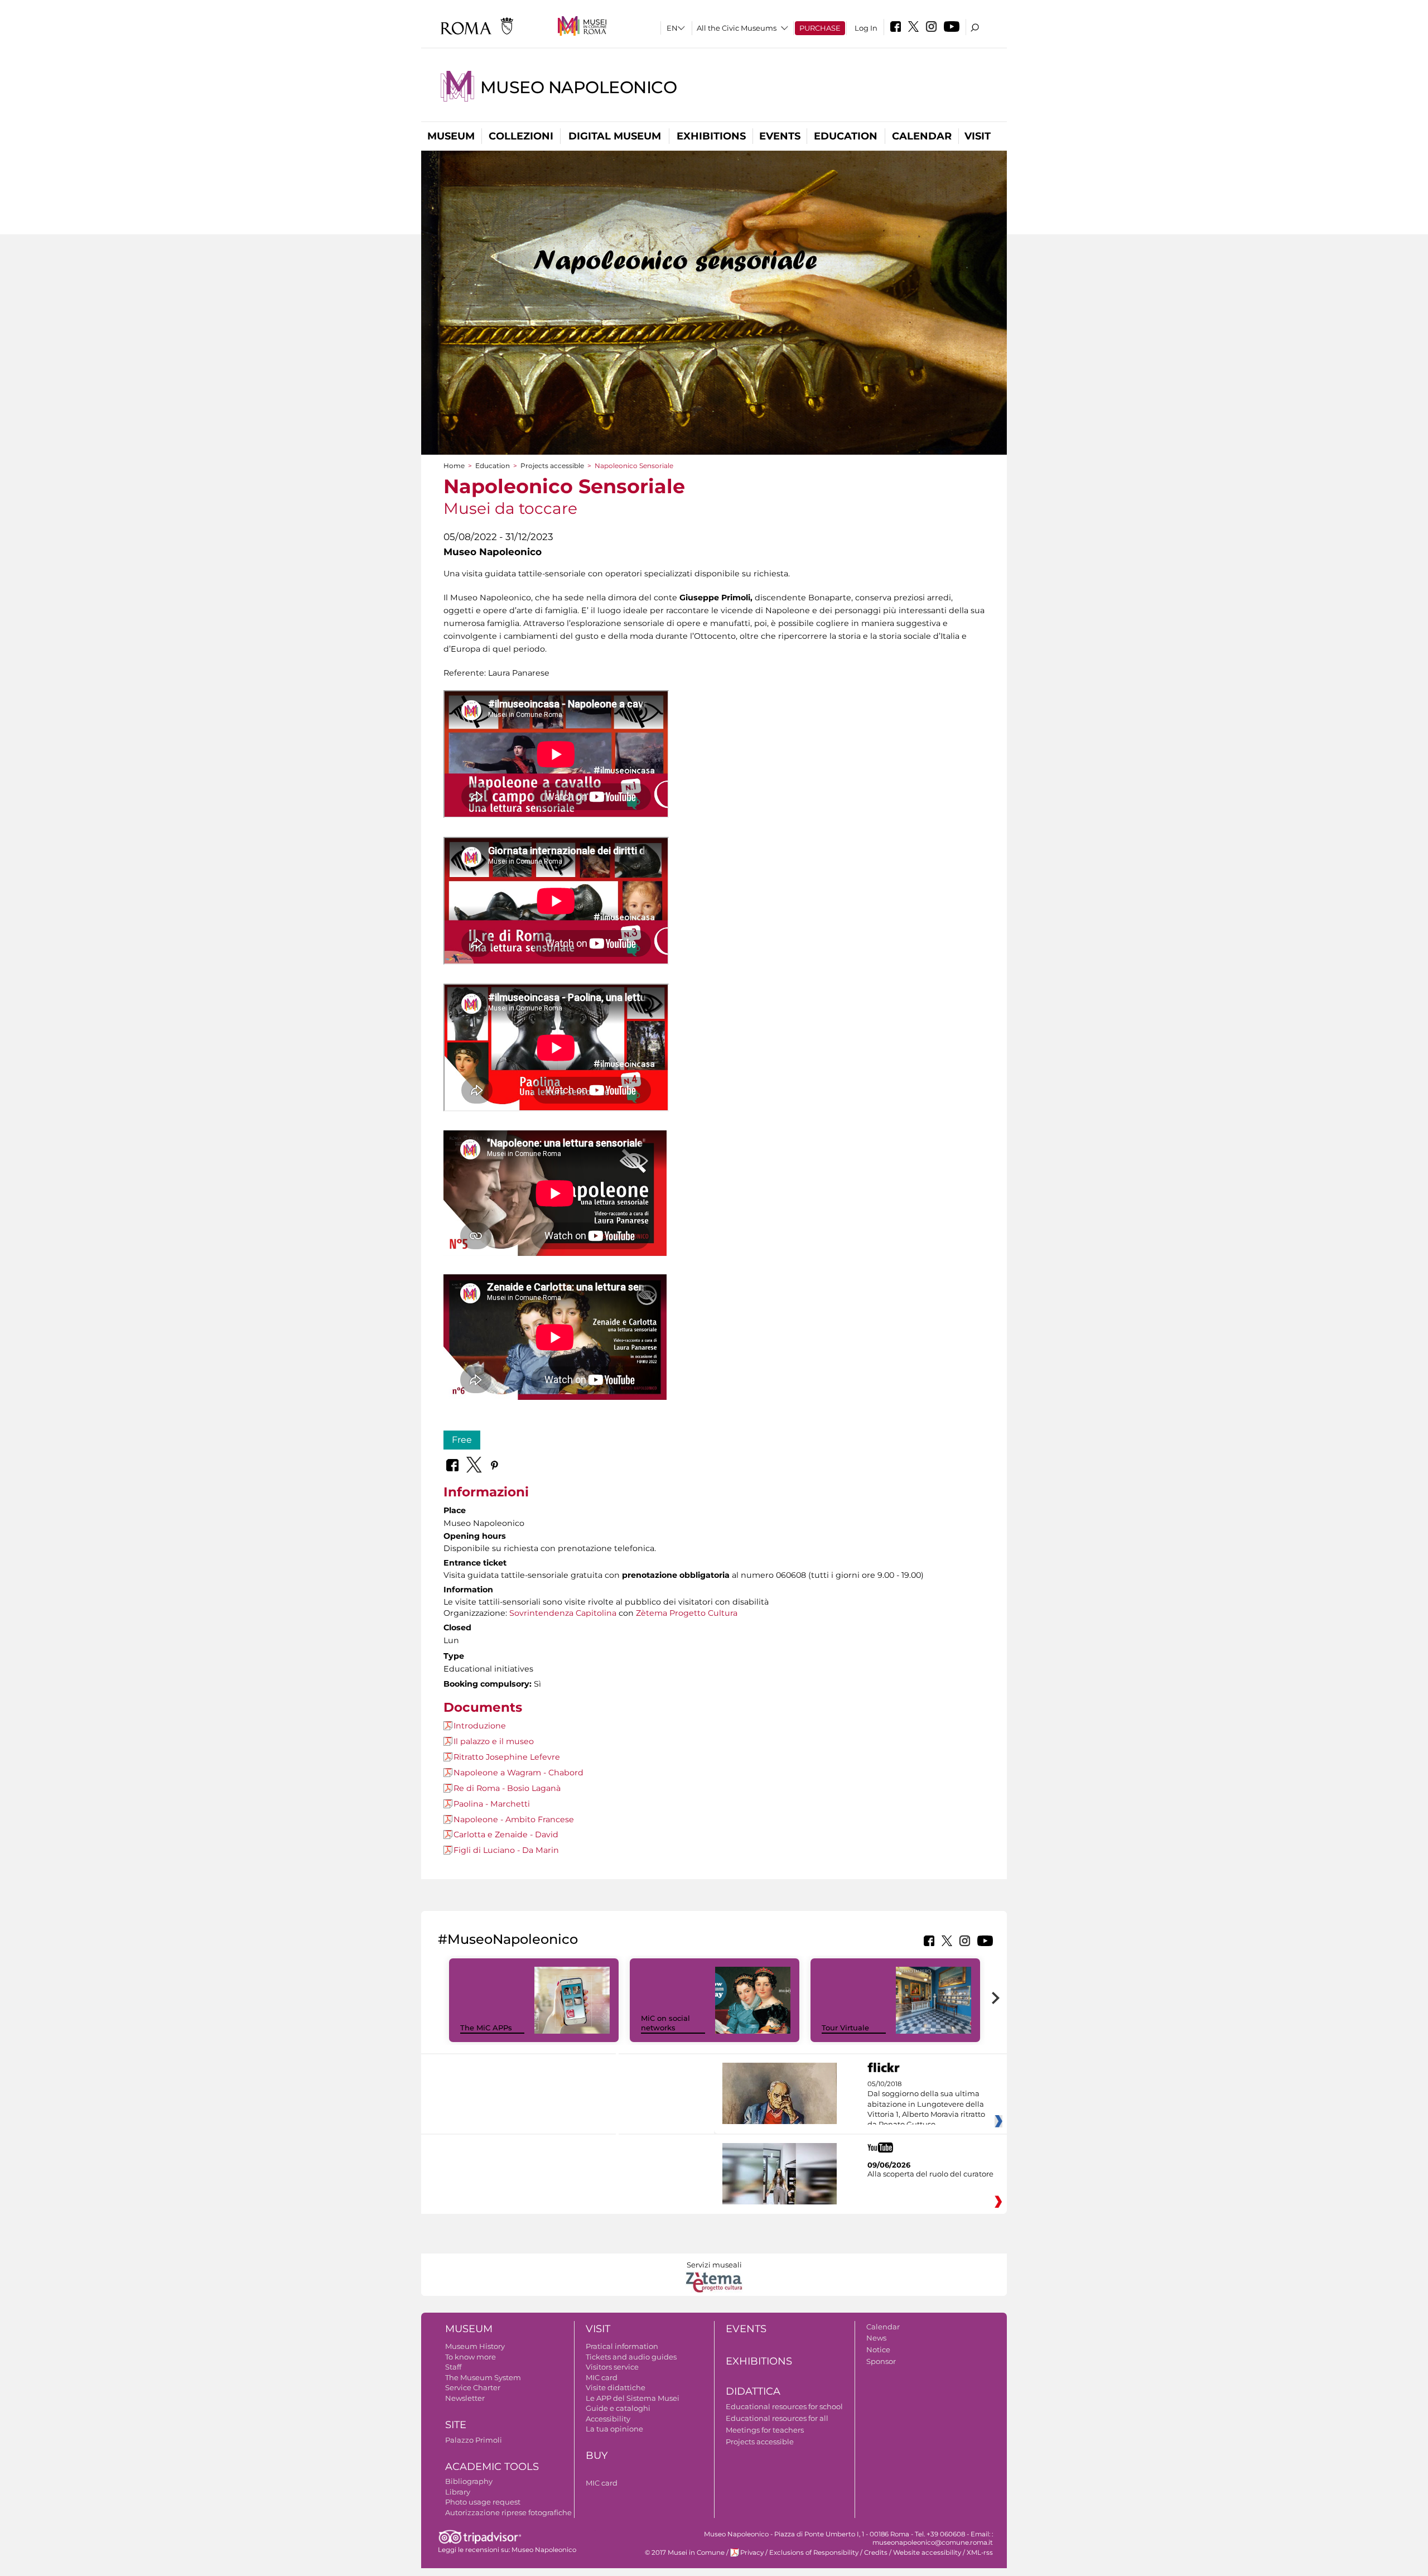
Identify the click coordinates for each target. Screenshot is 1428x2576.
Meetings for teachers (765, 2430)
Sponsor (881, 2361)
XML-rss (980, 2553)
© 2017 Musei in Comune (685, 2553)
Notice (878, 2349)
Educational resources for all (777, 2418)
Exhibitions (711, 136)
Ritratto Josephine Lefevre (507, 1757)
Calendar (922, 136)
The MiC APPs (486, 2028)
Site (456, 2425)
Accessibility (608, 2419)
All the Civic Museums (737, 28)
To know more (471, 2357)
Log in (866, 28)
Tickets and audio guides (631, 2357)
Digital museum (615, 136)
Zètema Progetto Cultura (687, 1613)
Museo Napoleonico (579, 87)
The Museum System (483, 2377)
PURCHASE (820, 28)
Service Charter (473, 2387)
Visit (978, 136)
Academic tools (492, 2467)
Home (454, 466)
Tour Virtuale (845, 2028)
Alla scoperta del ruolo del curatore (930, 2174)
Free (462, 1440)
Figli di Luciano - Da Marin (506, 1850)
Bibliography (469, 2481)
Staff (453, 2367)
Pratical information (622, 2346)
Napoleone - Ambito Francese (514, 1819)
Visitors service (612, 2367)
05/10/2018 (926, 2105)
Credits (876, 2553)
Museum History (475, 2346)
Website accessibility (927, 2553)
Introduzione (480, 1726)
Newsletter (465, 2398)
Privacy (752, 2553)
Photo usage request (483, 2502)
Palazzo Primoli (474, 2440)
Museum (451, 136)
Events (780, 136)
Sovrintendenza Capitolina (563, 1613)
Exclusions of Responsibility (814, 2553)
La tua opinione (614, 2429)
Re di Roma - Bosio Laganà (507, 1788)
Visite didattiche (616, 2387)
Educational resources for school (784, 2406)
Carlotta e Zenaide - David (506, 1835)
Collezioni (521, 136)
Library (458, 2492)
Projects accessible (552, 466)
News (876, 2338)
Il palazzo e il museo (494, 1741)
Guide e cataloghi (618, 2408)
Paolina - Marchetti (492, 1804)
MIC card (602, 2377)
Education (846, 136)
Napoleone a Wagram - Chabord (518, 1773)
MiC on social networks (665, 2023)
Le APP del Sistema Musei (633, 2398)
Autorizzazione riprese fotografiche (508, 2512)
